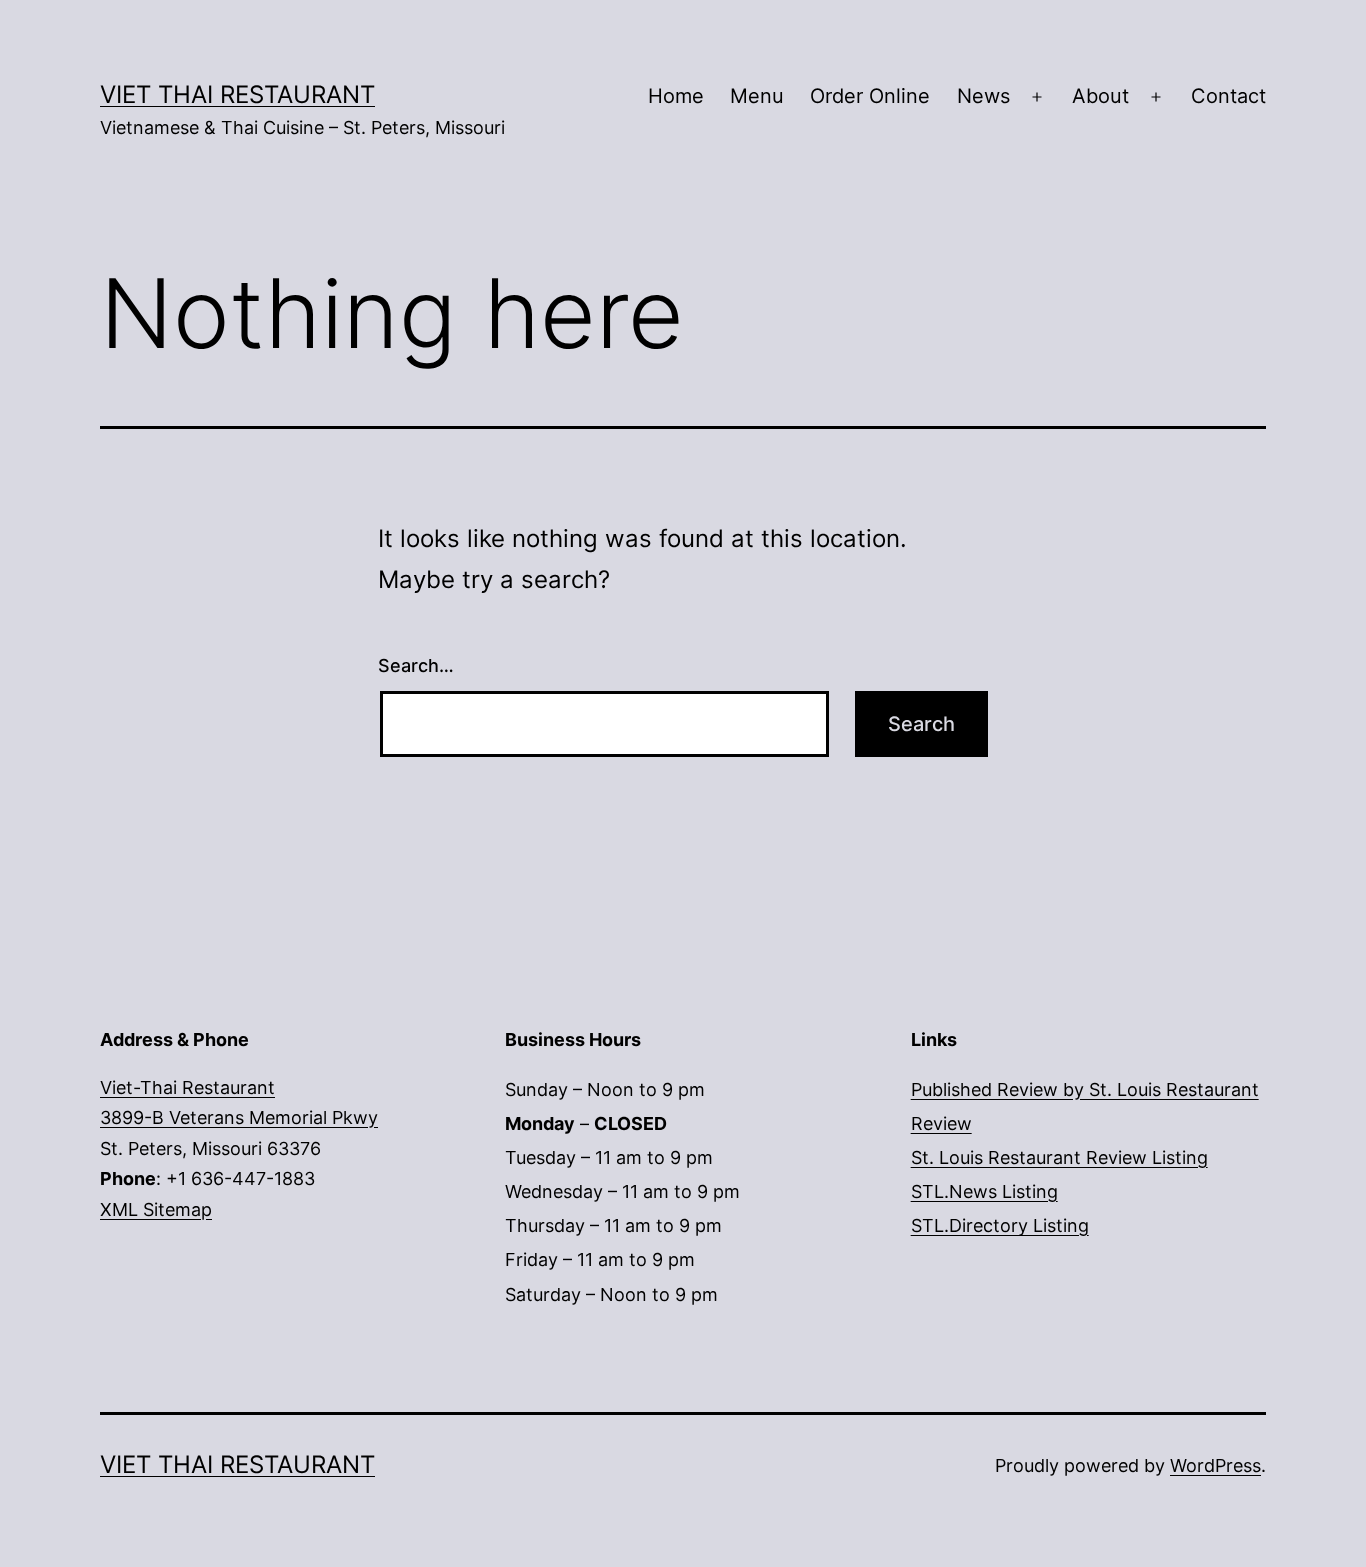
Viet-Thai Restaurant (187, 1087)
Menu (757, 96)
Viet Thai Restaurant (237, 94)
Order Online (870, 96)
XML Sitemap (156, 1209)
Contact (1228, 96)
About (1100, 96)
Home (676, 96)
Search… (416, 665)
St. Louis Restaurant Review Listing (1059, 1157)
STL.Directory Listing (1000, 1225)
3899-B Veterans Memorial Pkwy (239, 1117)
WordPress (1215, 1465)
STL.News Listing (984, 1191)
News (983, 96)
